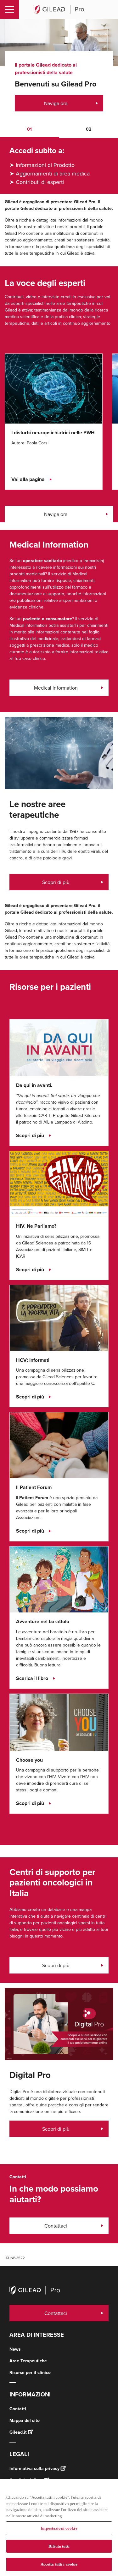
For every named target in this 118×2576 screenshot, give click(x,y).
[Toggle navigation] (9, 9)
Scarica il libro (32, 1678)
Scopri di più (56, 882)
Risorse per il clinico (30, 2372)
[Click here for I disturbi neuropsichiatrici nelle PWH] (54, 388)
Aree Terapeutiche (28, 2361)
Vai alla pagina (28, 479)
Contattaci (56, 2226)
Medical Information (56, 688)
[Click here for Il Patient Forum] (59, 1445)
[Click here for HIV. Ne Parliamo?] (59, 1184)
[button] (30, 130)
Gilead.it (18, 2432)
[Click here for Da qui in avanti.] (59, 1047)
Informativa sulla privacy (34, 2468)
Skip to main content (73, 26)
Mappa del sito (25, 2420)
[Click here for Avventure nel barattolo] (59, 1579)
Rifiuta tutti (59, 2546)
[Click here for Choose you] (59, 1722)
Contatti (18, 2409)
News (15, 2349)
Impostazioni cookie (59, 2528)
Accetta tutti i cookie (59, 2564)
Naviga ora (56, 103)
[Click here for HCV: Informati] (59, 1318)
